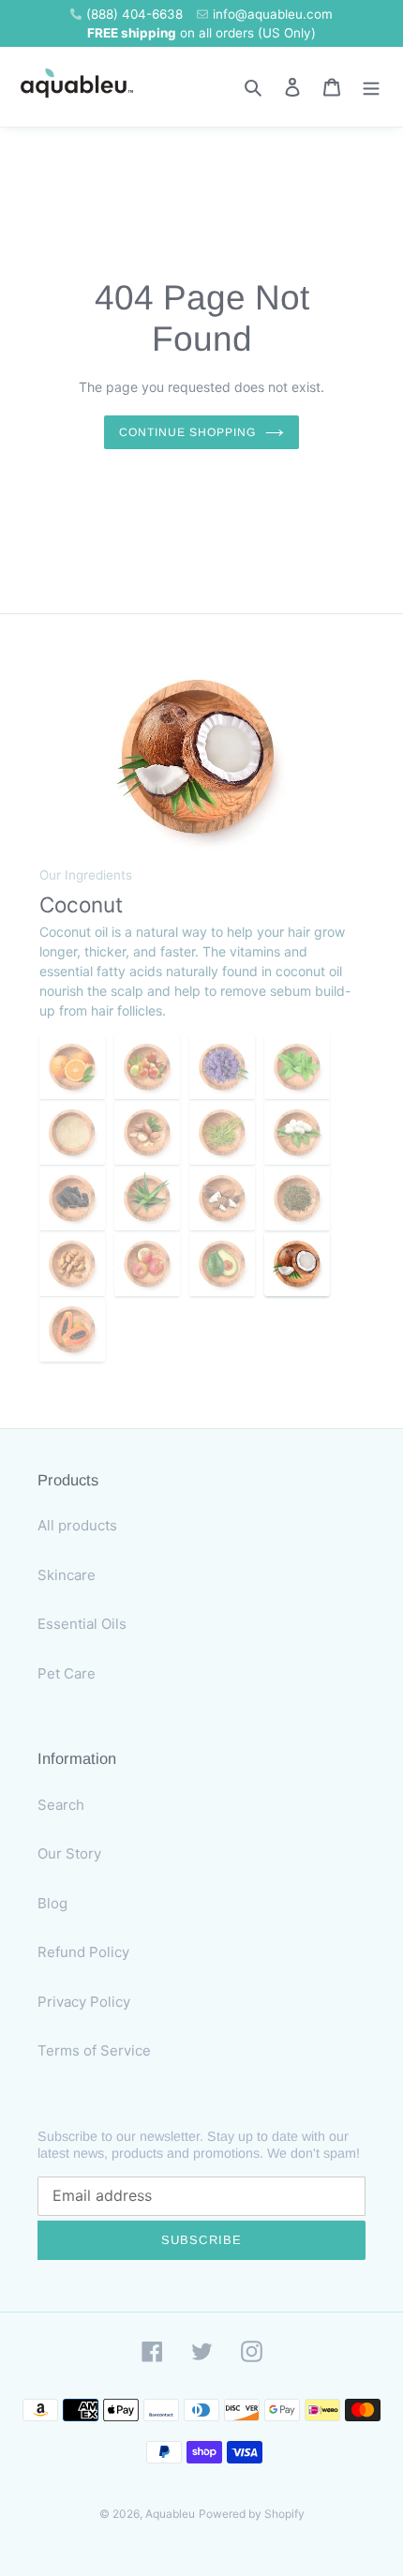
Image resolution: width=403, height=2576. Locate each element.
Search (61, 1805)
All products (77, 1525)
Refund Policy (83, 1952)
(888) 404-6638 (134, 14)
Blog (52, 1903)
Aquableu (170, 2514)
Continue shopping (187, 432)
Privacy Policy (84, 2002)
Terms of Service (94, 2050)
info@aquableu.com (273, 14)
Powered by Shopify (252, 2514)
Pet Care (67, 1673)
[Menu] (371, 87)
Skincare (67, 1575)
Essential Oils (82, 1624)
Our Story (69, 1853)
